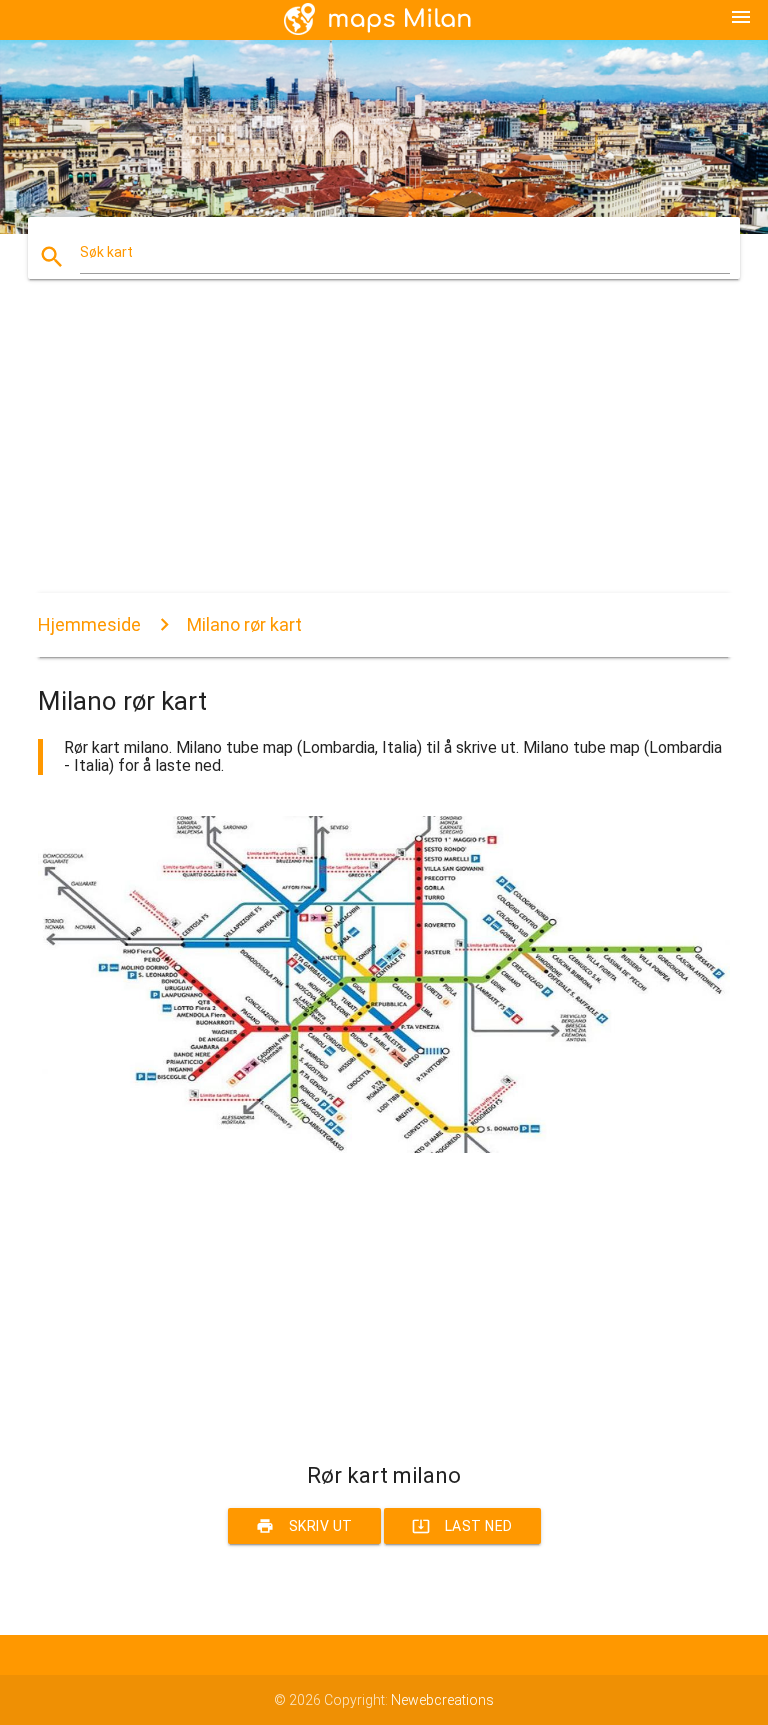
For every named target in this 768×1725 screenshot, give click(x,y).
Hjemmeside (89, 624)
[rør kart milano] (383, 1148)
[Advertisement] (383, 453)
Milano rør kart (244, 624)
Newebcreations (442, 1700)
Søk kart (106, 252)
